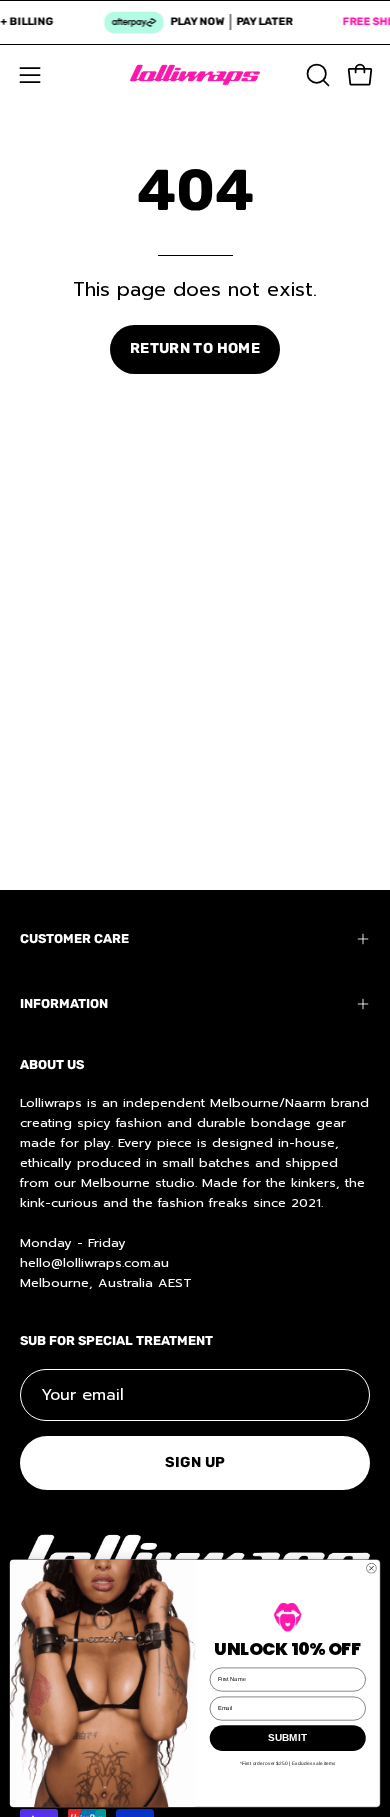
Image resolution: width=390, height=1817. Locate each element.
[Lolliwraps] (195, 75)
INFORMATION (64, 1003)
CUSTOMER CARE (74, 938)
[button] (316, 75)
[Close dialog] (371, 1568)
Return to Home (195, 348)
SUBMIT (287, 1738)
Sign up (195, 1462)
